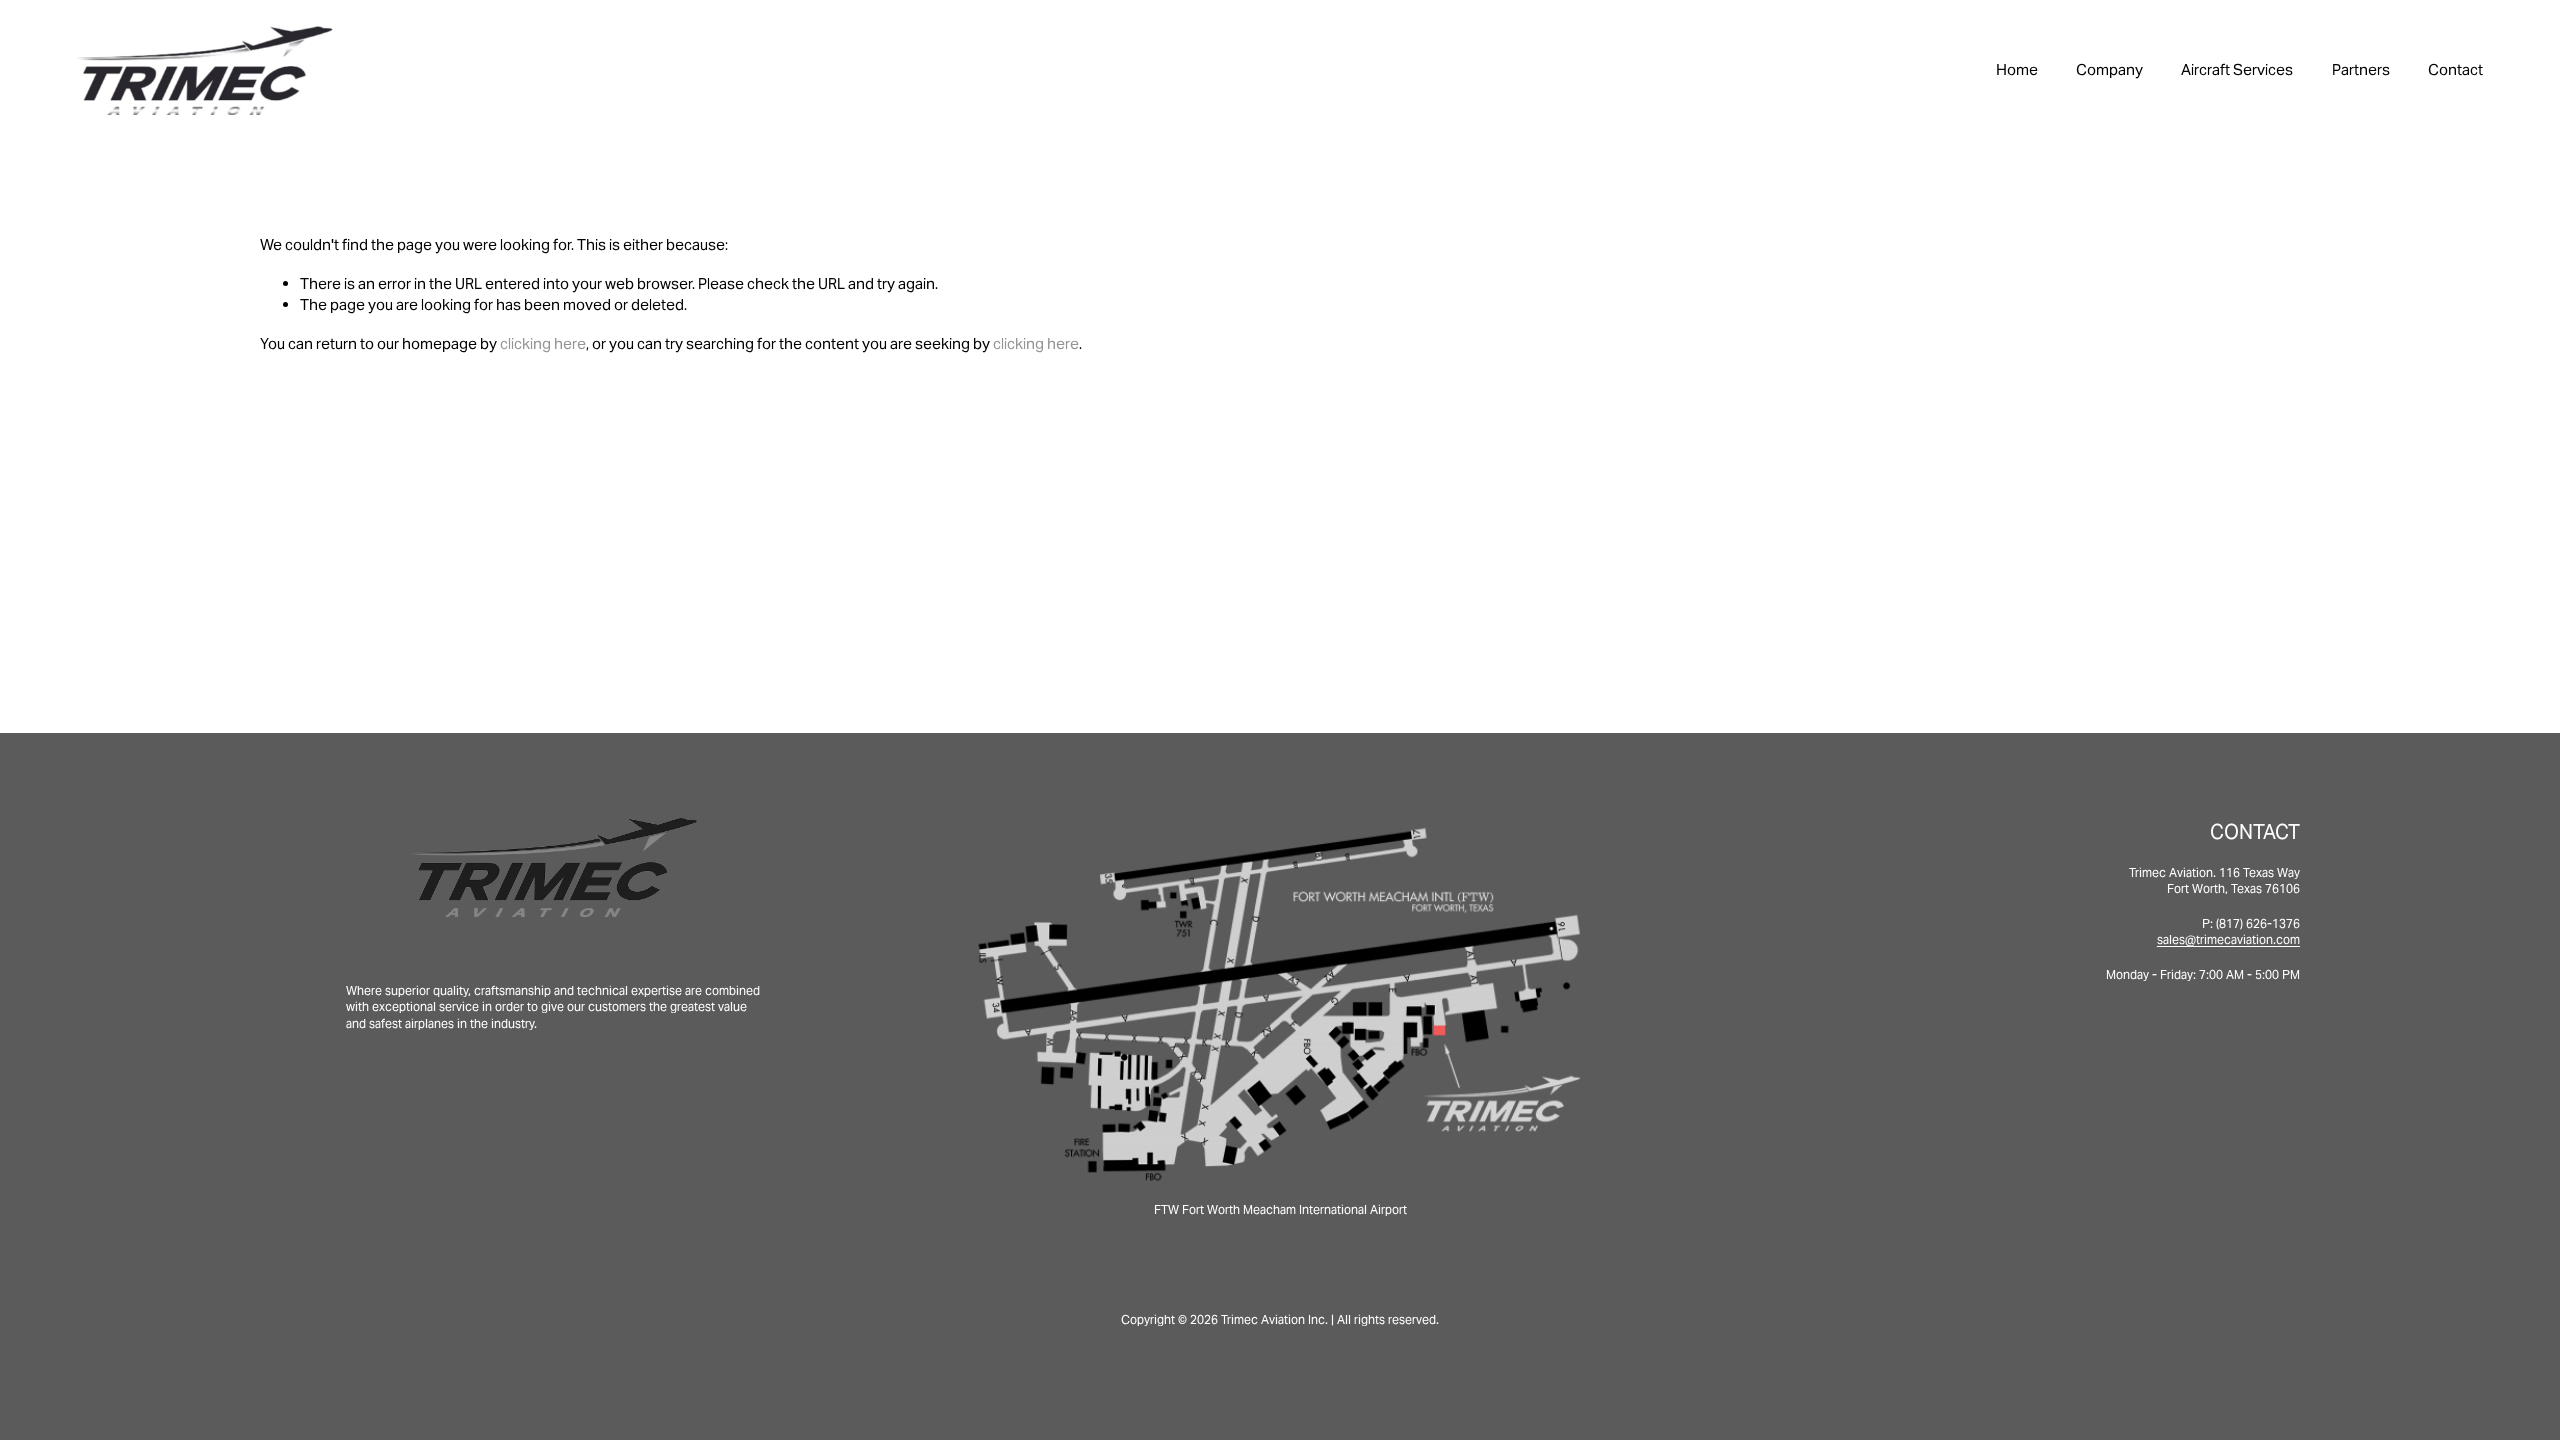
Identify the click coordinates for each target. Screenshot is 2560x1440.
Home (2017, 69)
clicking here (543, 343)
